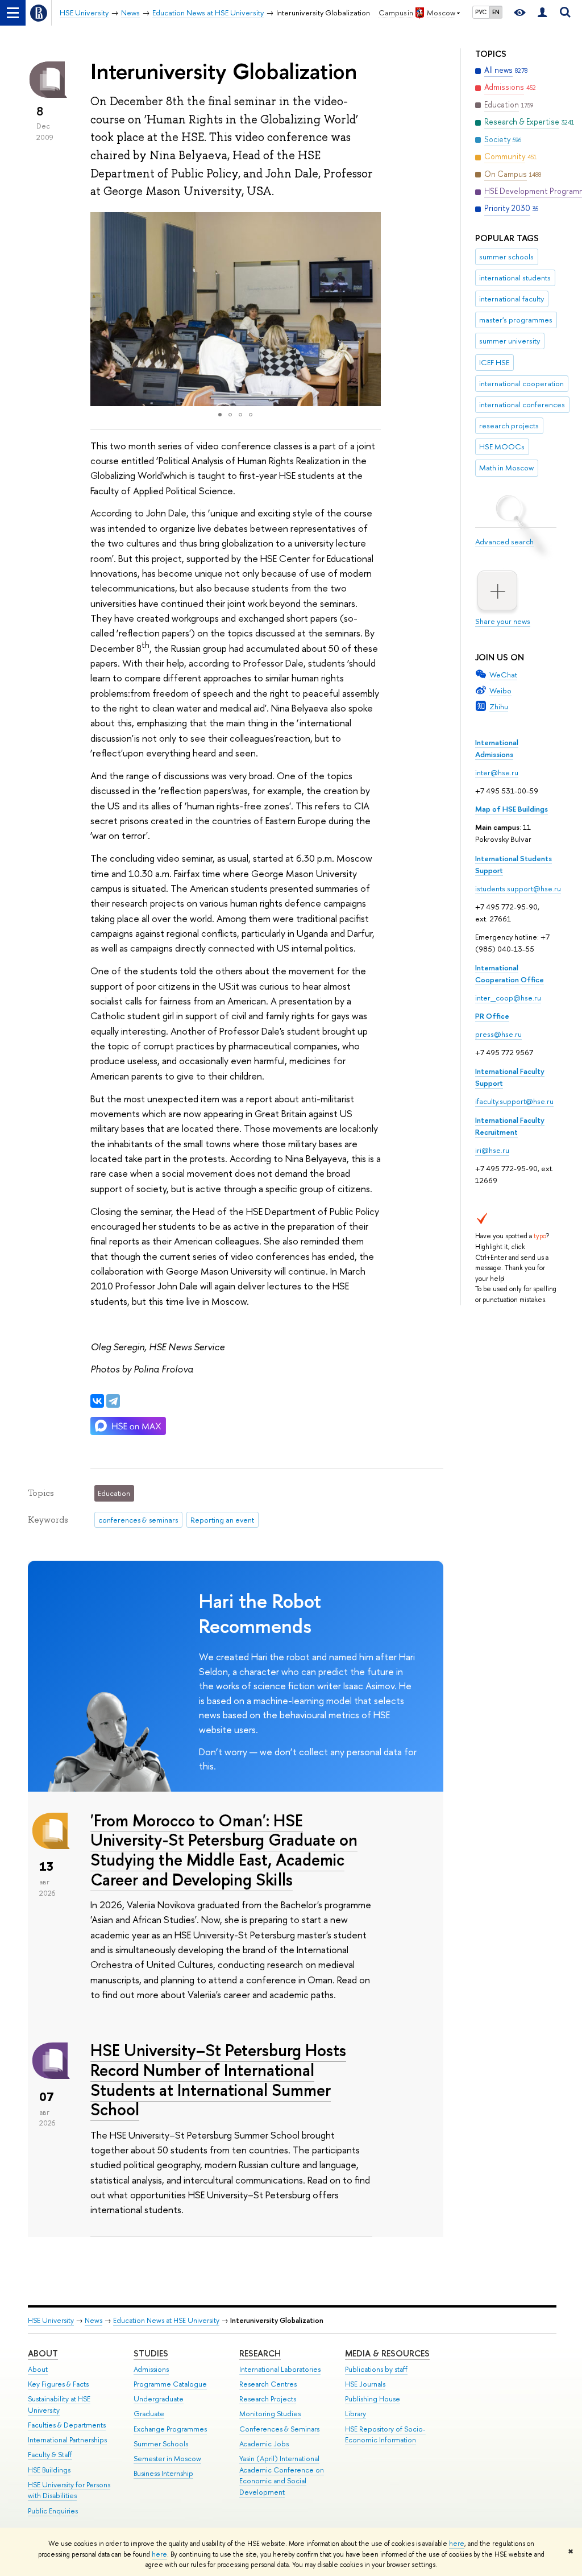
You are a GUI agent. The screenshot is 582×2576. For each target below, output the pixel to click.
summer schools (506, 257)
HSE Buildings (49, 2470)
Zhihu (499, 706)
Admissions (151, 2369)
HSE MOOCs (502, 446)
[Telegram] (113, 1401)
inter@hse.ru (497, 772)
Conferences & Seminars (279, 2429)
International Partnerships (67, 2440)
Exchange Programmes (170, 2429)
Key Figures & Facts (58, 2384)
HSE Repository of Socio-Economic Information (385, 2435)
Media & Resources (387, 2353)
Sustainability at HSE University (59, 2405)
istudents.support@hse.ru (518, 888)
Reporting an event (222, 1520)
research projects (509, 425)
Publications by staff (376, 2369)
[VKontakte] (97, 1401)
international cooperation (521, 383)
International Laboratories (280, 2369)
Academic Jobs (264, 2444)
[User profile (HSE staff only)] (542, 13)
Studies (151, 2353)
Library (356, 2414)
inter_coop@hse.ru (508, 998)
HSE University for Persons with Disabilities (69, 2490)
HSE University (51, 2320)
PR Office (492, 1016)
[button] (101, 309)
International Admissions (497, 748)
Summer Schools (161, 2444)
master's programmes (516, 320)
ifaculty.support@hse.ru (514, 1101)
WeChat (503, 675)
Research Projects (268, 2399)
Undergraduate (159, 2399)
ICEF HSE (494, 362)
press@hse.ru (498, 1034)
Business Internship (163, 2473)
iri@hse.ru (492, 1150)
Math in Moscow (506, 468)
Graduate (149, 2414)
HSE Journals (365, 2384)
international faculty (512, 299)
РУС (481, 12)
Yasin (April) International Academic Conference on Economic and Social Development (282, 2475)
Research (260, 2353)
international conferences (522, 404)
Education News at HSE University (166, 2320)
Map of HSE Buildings (512, 809)
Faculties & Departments (67, 2425)
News (93, 2320)
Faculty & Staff (50, 2455)
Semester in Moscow (167, 2459)
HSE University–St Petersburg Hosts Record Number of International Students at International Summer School (218, 2080)
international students (515, 278)
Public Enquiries (53, 2511)
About (43, 2353)
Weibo (500, 690)
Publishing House (373, 2399)
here (457, 2544)
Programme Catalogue (170, 2384)
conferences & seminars (138, 1520)
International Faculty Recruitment (510, 1126)
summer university (510, 341)
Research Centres (268, 2384)
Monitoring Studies (270, 2414)
